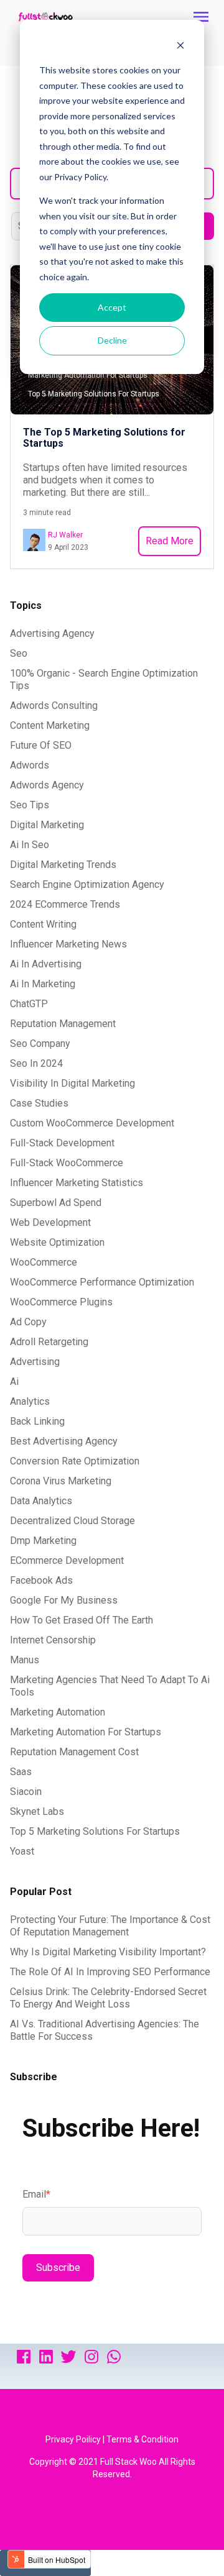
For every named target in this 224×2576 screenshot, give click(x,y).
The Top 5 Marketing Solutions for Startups (104, 438)
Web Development (50, 1222)
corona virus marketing (61, 1481)
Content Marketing (50, 725)
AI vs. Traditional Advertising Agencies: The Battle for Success (105, 2030)
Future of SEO (41, 745)
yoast (22, 1851)
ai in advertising (46, 964)
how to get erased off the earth (82, 1620)
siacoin (26, 1792)
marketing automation (58, 1712)
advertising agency (52, 633)
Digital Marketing (47, 825)
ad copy (28, 1322)
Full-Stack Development (62, 1143)
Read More (170, 541)
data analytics (41, 1501)
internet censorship (53, 1640)
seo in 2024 (36, 1063)
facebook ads (41, 1580)
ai (14, 1382)
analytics (30, 1401)
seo (19, 653)
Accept (112, 307)
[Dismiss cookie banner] (180, 47)
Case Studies (39, 1103)
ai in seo (30, 845)
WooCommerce (44, 1262)
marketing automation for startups (86, 1732)
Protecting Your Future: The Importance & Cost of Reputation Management (110, 1926)
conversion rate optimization (75, 1461)
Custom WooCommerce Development (92, 1123)
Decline (112, 340)
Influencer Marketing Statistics (77, 1183)
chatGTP (29, 1004)
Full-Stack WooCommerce (67, 1163)
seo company (40, 1044)
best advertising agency (64, 1441)
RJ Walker (65, 535)
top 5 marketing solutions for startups (95, 1831)
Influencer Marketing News (68, 944)
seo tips (30, 805)
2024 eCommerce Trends (65, 904)
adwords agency (47, 785)
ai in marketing (43, 984)
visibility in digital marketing (72, 1083)
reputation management (63, 1024)
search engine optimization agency (87, 884)
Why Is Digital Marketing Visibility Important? (108, 1952)
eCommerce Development (67, 1560)
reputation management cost (74, 1752)
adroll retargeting (49, 1342)
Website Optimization (57, 1242)
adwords (30, 765)
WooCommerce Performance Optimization (102, 1282)
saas (21, 1772)
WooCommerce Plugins (61, 1302)
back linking (37, 1421)
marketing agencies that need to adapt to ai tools (110, 1686)
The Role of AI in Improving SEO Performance (110, 1972)
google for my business (64, 1600)
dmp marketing (43, 1541)
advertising (35, 1362)
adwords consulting (54, 706)
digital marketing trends (63, 865)
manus (25, 1660)
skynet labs (37, 1811)
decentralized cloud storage (72, 1521)
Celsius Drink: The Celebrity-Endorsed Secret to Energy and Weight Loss (108, 1998)
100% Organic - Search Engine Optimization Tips (104, 679)
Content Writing (43, 924)
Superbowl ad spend (56, 1203)
